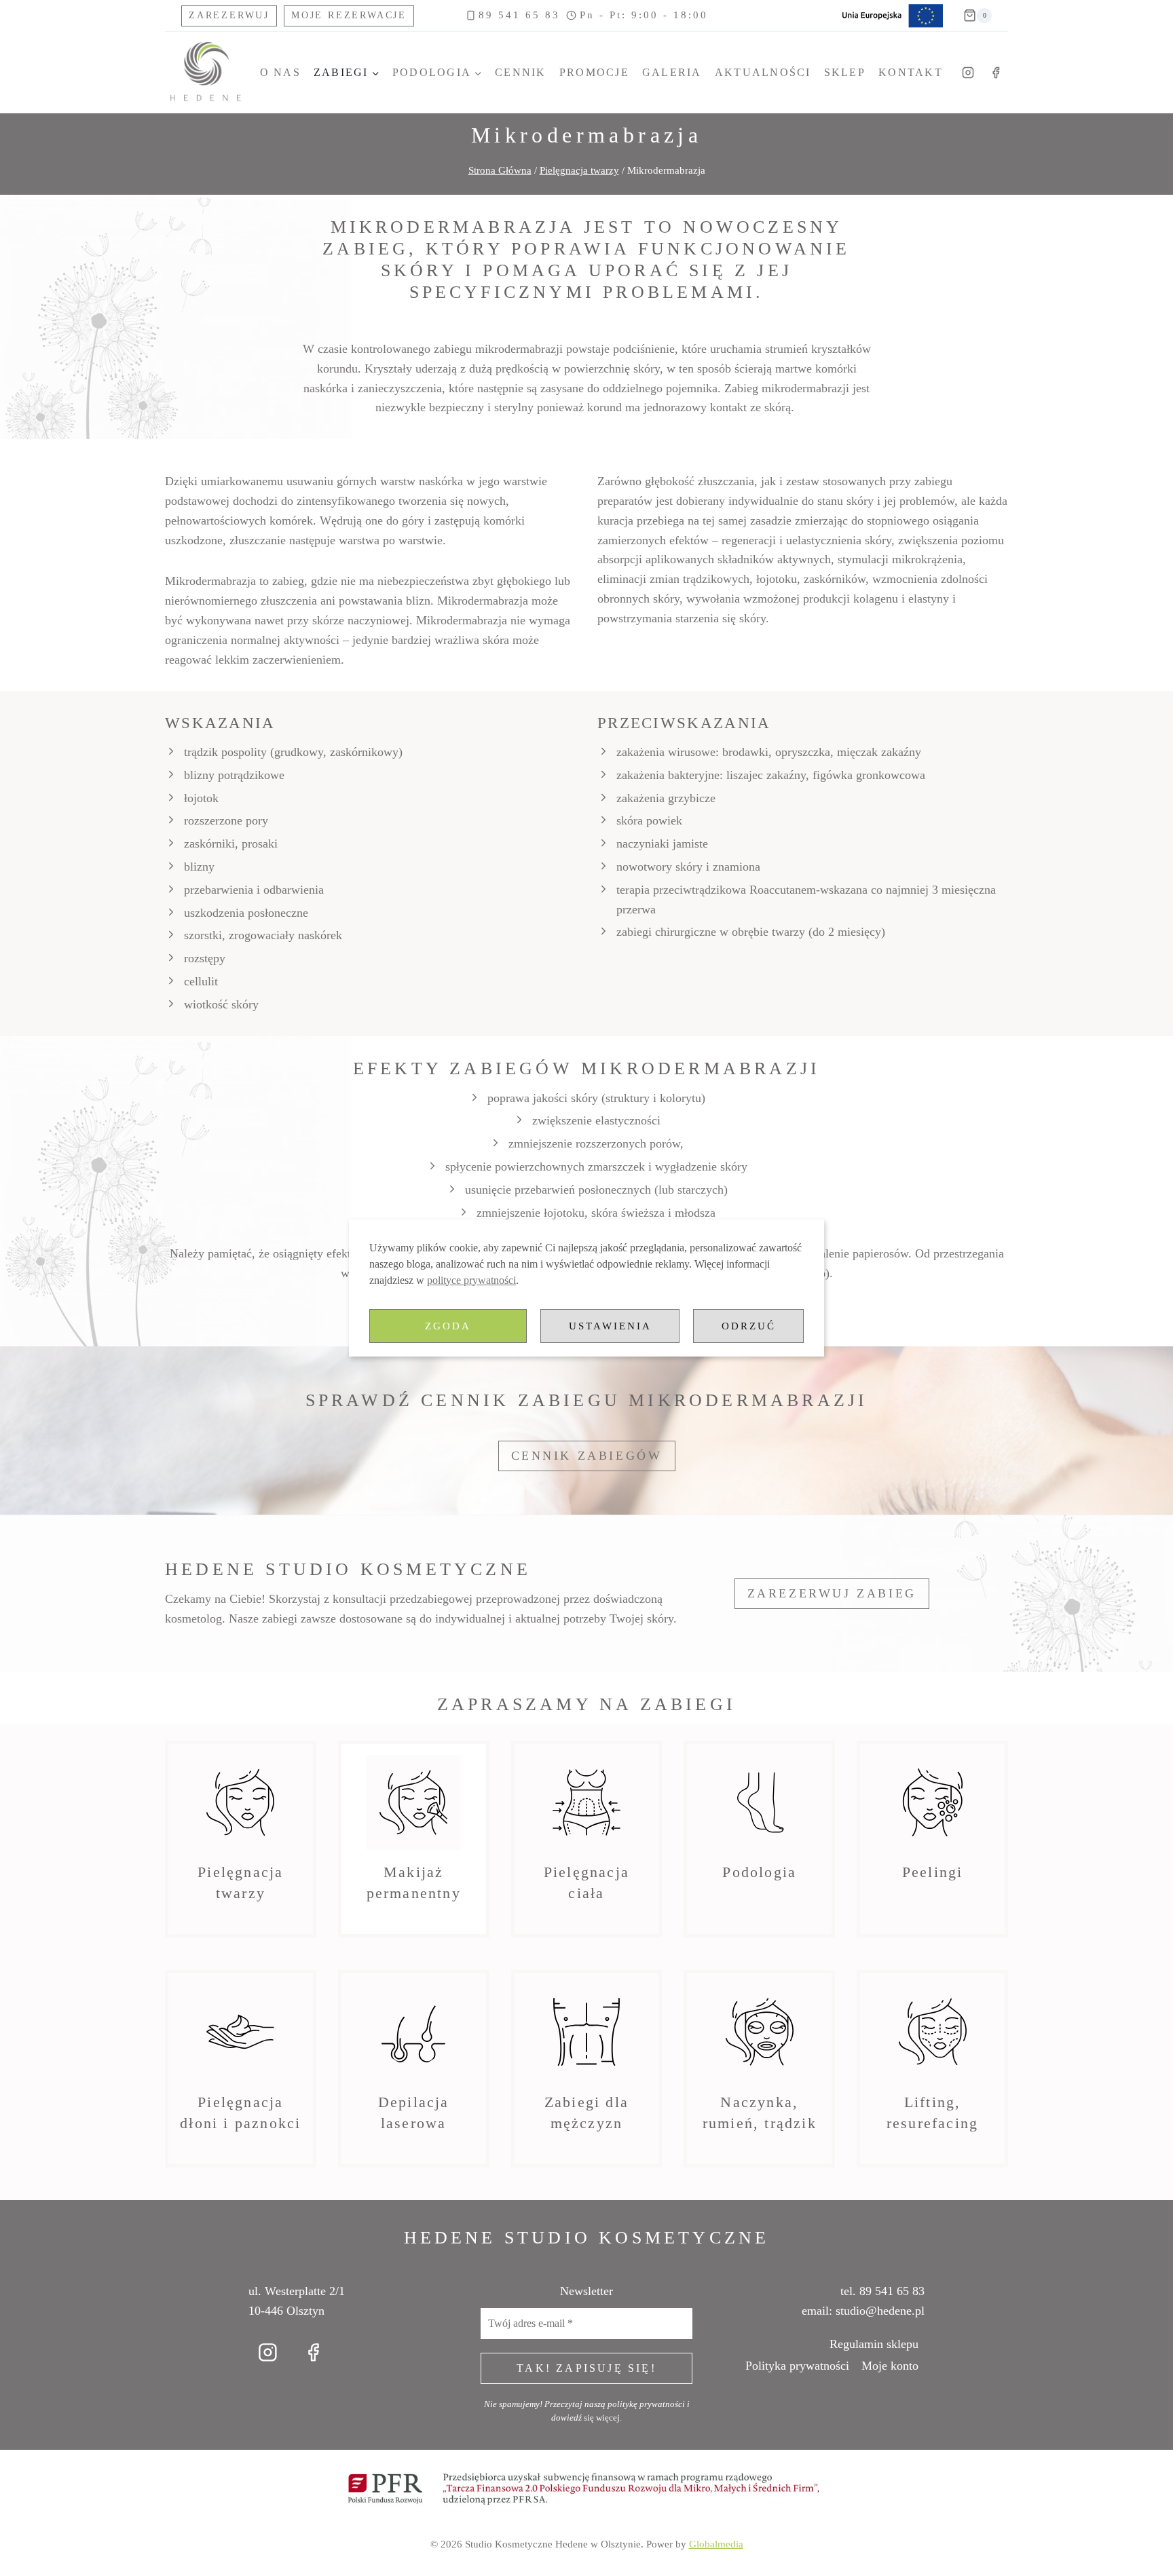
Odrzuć (749, 1326)
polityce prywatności (471, 1280)
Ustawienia (610, 1326)
